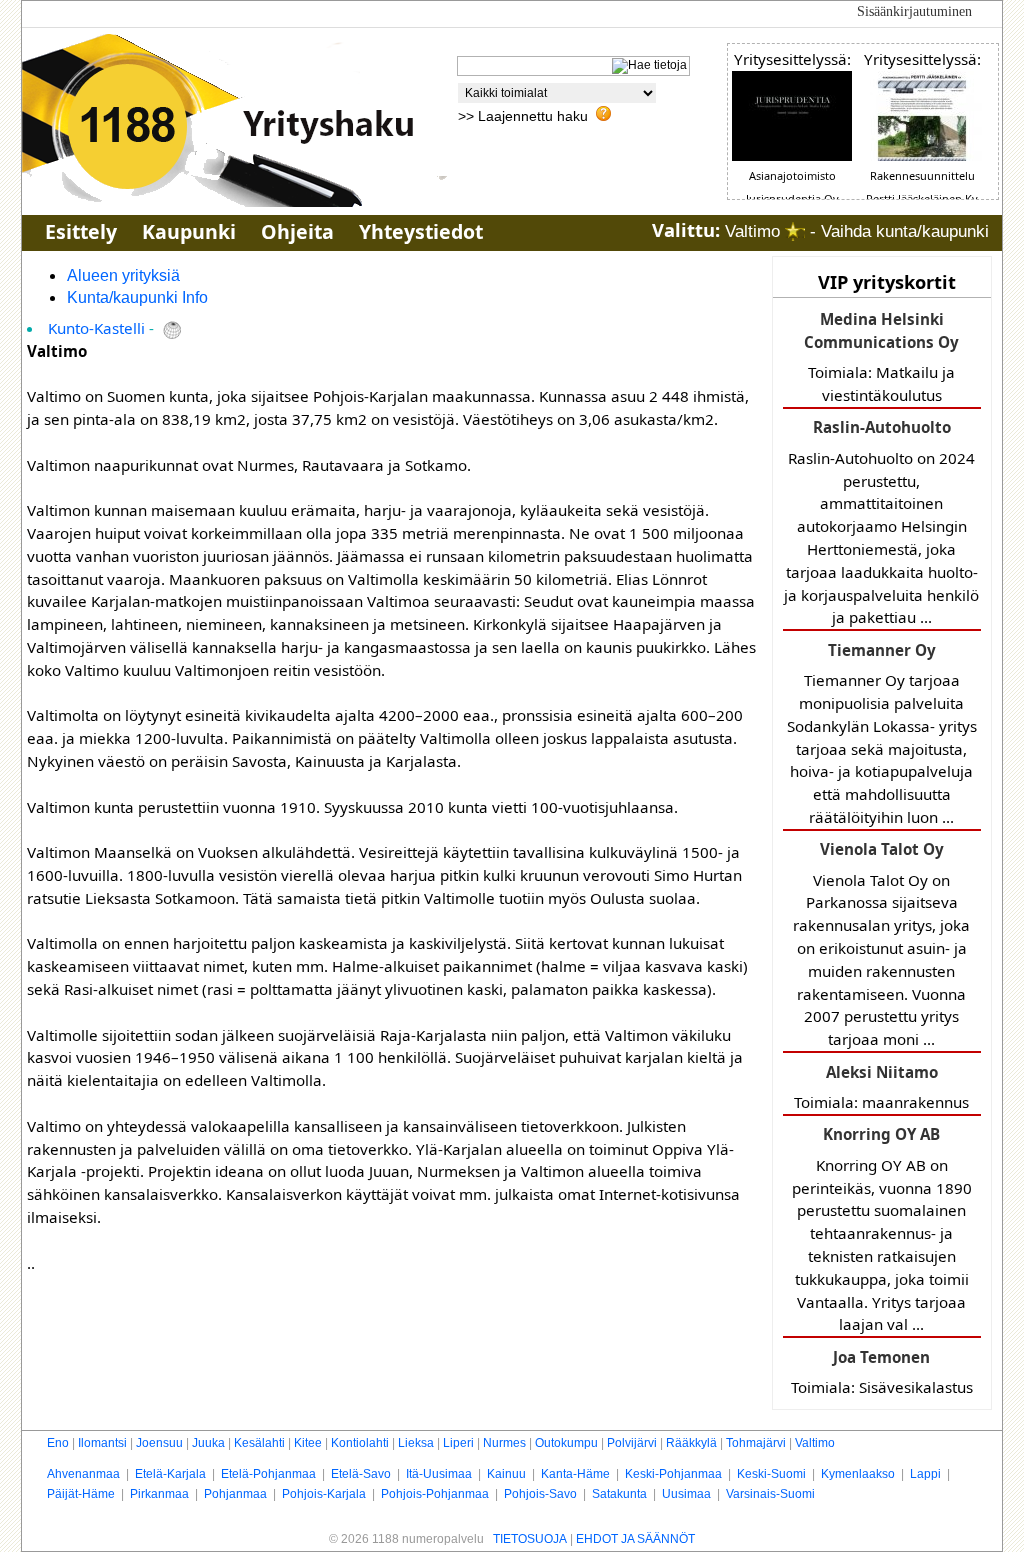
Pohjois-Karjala (324, 1494)
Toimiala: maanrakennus (881, 1087)
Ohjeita (297, 231)
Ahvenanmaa (83, 1474)
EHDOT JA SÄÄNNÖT (635, 1539)
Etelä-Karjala (170, 1474)
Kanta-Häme (575, 1474)
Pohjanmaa (235, 1494)
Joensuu (159, 1443)
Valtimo (815, 1443)
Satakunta (619, 1494)
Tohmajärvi (756, 1443)
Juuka (208, 1443)
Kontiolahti (360, 1443)
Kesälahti (259, 1443)
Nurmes (504, 1443)
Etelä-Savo (361, 1474)
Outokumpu (566, 1443)
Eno (58, 1443)
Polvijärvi (632, 1443)
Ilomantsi (102, 1443)
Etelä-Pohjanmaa (268, 1474)
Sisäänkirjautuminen (914, 11)
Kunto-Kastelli (96, 328)
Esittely (81, 231)
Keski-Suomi (771, 1474)
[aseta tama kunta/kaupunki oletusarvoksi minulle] (795, 231)
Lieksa (416, 1443)
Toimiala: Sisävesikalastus (882, 1372)
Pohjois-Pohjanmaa (435, 1494)
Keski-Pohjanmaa (673, 1474)
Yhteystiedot (421, 231)
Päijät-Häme (81, 1494)
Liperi (458, 1443)
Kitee (308, 1443)
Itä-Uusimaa (439, 1474)
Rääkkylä (691, 1443)
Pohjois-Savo (540, 1494)
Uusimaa (686, 1494)
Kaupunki (189, 231)
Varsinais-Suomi (770, 1494)
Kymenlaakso (858, 1474)
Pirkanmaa (159, 1494)
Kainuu (506, 1474)
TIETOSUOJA (530, 1539)
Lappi (925, 1474)
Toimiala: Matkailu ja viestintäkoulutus (881, 357)
